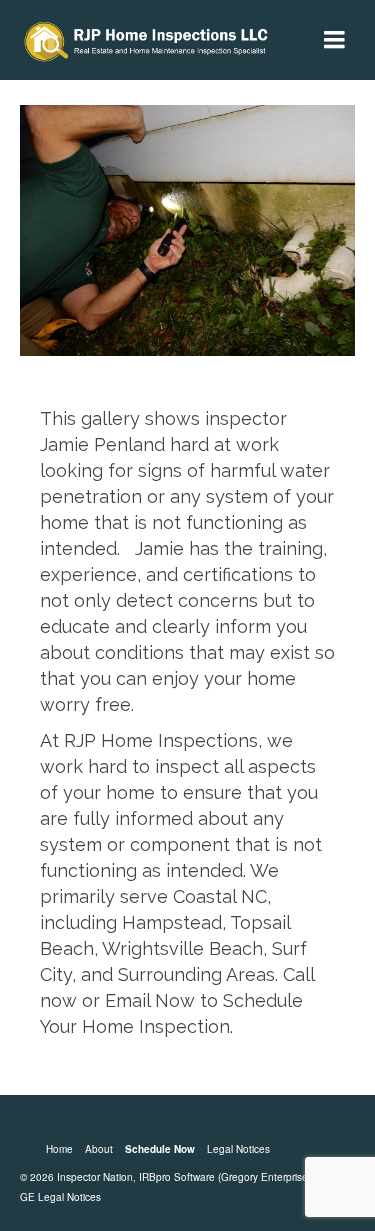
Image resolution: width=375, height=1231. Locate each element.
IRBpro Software (177, 1177)
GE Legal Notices (60, 1197)
